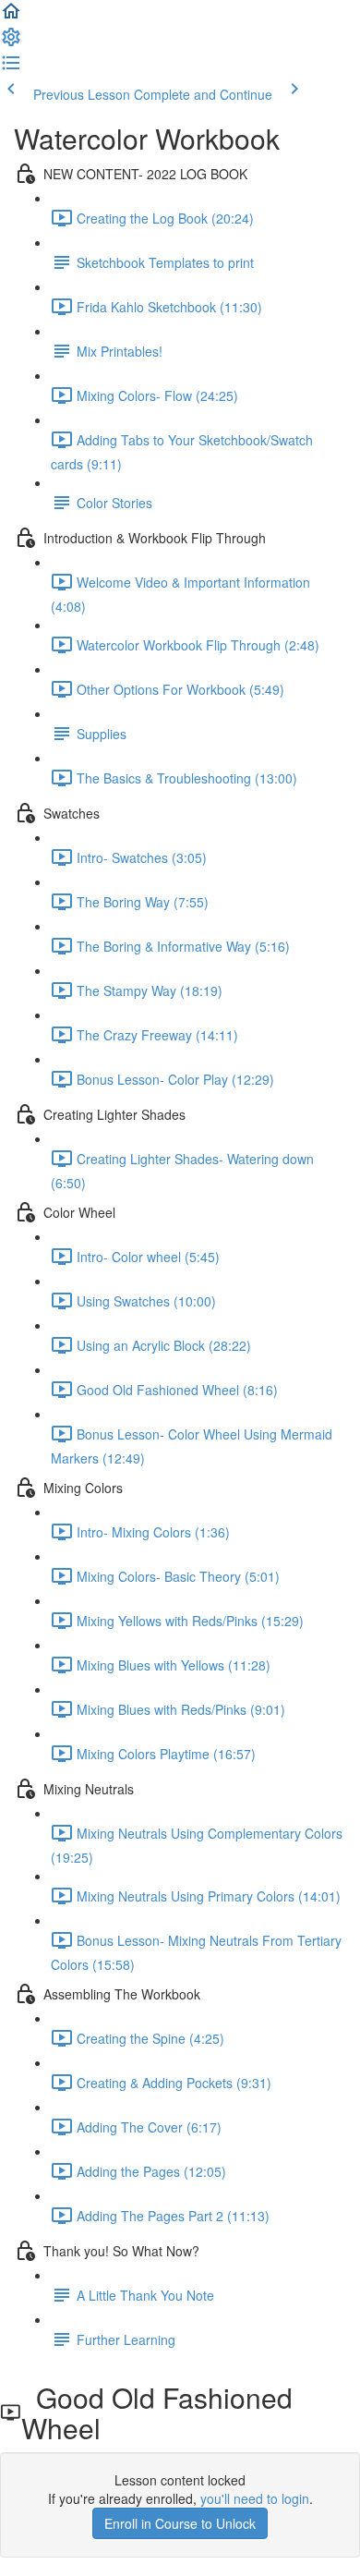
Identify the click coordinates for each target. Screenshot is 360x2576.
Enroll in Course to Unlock (180, 2523)
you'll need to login (255, 2498)
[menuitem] (11, 43)
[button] (11, 17)
